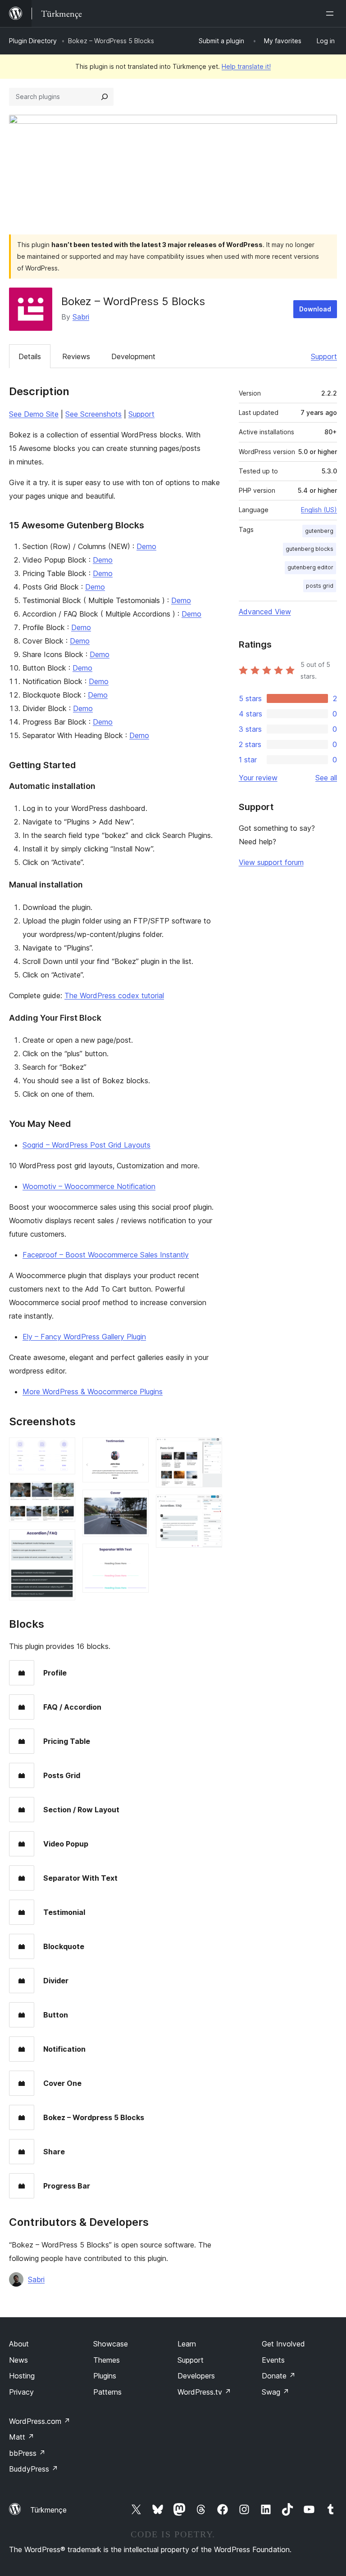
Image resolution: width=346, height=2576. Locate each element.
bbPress (27, 2453)
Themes (107, 2360)
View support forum (271, 862)
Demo (146, 546)
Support (324, 356)
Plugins (105, 2376)
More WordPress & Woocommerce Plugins (93, 1392)
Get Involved (283, 2344)
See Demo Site (34, 414)
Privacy (21, 2392)
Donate (279, 2376)
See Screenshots (93, 414)
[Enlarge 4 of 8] (137, 1450)
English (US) (319, 510)
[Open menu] (332, 14)
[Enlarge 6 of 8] (137, 1556)
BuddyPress (34, 2469)
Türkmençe (48, 2510)
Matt (22, 2437)
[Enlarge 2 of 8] (63, 1494)
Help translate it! (246, 66)
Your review (258, 778)
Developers (196, 2376)
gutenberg (319, 531)
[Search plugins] (105, 97)
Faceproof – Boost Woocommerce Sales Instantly (106, 1255)
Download (315, 309)
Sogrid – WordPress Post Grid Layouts (86, 1145)
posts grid (320, 586)
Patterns (107, 2392)
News (18, 2360)
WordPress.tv (204, 2392)
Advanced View (265, 612)
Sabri (81, 317)
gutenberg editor (310, 567)
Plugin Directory (33, 41)
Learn (187, 2344)
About (19, 2344)
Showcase (111, 2344)
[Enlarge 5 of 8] (137, 1502)
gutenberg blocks (310, 549)
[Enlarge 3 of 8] (63, 1541)
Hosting (22, 2376)
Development (133, 356)
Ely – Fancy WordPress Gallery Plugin (84, 1337)
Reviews (76, 356)
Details (30, 356)
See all (326, 778)
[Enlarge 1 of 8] (63, 1450)
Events (273, 2360)
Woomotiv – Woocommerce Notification (89, 1186)
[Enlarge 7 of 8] (210, 1450)
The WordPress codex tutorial (114, 995)
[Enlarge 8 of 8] (210, 1507)
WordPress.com (40, 2421)
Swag (275, 2392)
